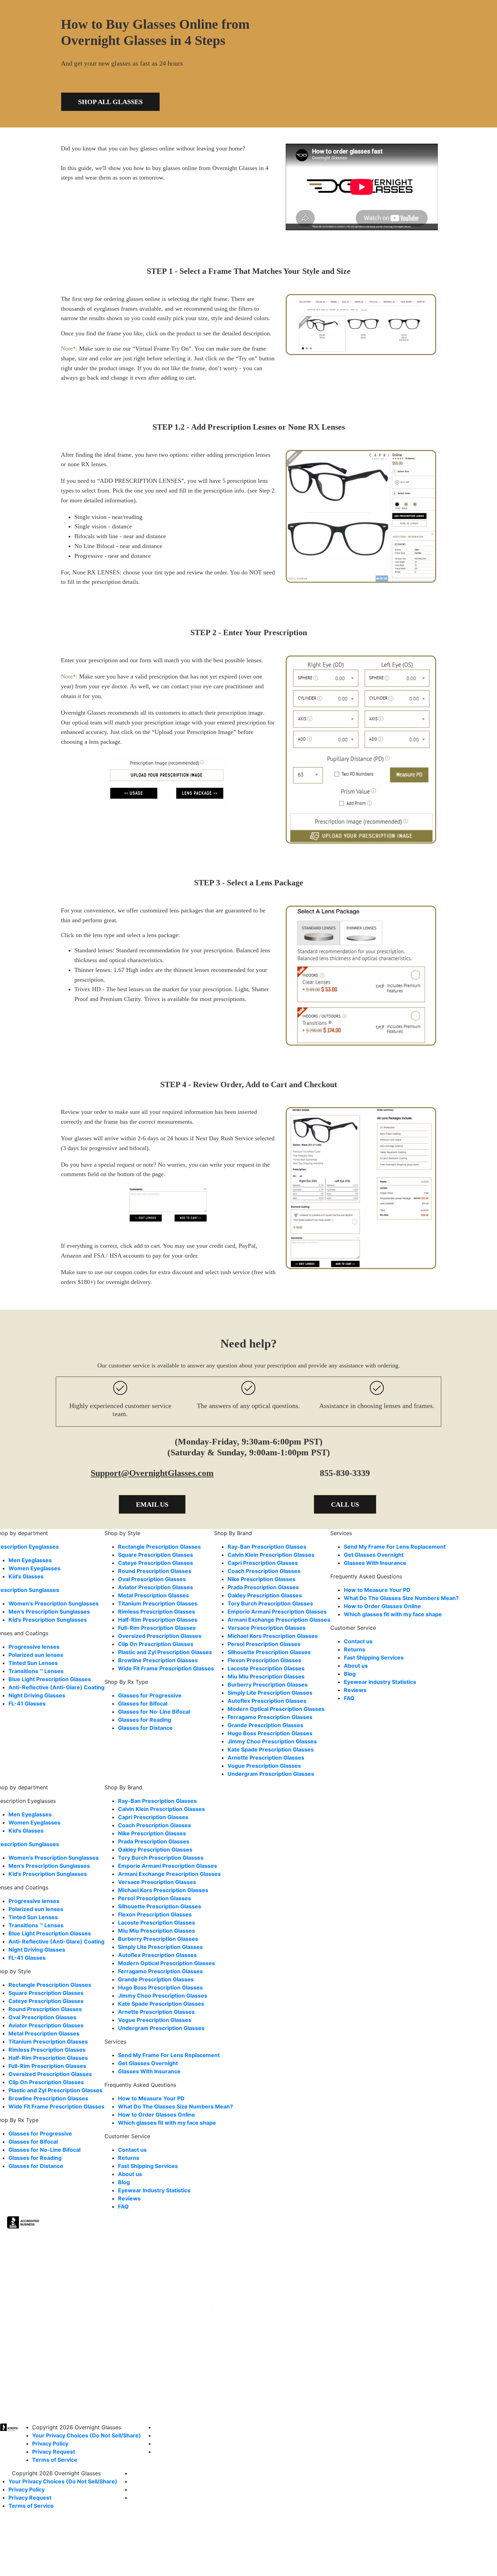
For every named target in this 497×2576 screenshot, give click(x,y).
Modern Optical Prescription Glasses (276, 1709)
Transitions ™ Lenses (36, 1671)
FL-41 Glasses (27, 1703)
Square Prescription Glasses (156, 1555)
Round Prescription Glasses (155, 1571)
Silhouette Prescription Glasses (269, 1652)
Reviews (355, 1690)
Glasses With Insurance (375, 1563)
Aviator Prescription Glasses (156, 1587)
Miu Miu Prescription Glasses (266, 1676)
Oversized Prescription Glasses (160, 1636)
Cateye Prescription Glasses (156, 1563)
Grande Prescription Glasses (265, 1725)
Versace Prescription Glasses (267, 1628)
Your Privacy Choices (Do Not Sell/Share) (87, 2435)
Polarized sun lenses (36, 1655)
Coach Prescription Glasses (264, 1571)
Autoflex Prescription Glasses (267, 1701)
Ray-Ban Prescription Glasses (267, 1547)
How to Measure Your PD (377, 1590)
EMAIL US (152, 1504)
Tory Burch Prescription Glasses (270, 1603)
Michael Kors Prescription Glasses (273, 1636)
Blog (350, 1674)
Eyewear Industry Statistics (380, 1682)
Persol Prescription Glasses (264, 1644)
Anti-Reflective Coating (56, 1687)
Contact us (358, 1641)
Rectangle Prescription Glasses (159, 1547)
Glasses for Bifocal (143, 1703)
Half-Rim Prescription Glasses (158, 1620)
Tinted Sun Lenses (33, 1663)
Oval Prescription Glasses (152, 1579)
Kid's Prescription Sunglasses (48, 1620)
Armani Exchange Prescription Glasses (279, 1620)
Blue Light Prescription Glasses (50, 1679)
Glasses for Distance (145, 1728)
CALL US (345, 1504)
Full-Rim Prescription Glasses (157, 1628)
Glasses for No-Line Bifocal (154, 1712)
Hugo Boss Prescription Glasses (270, 1733)
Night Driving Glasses (37, 1695)
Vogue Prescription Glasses (264, 1766)
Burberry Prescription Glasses (268, 1685)
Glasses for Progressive (150, 1695)
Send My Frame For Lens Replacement (395, 1547)
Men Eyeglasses (30, 1560)
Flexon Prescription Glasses (264, 1660)
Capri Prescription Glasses (263, 1563)
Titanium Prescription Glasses (158, 1603)
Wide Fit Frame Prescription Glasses (166, 1668)
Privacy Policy (50, 2443)
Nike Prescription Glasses (262, 1579)
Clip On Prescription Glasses (156, 1644)
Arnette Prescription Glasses (266, 1758)
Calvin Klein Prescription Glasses (271, 1555)
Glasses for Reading (145, 1720)
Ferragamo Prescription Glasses (270, 1717)
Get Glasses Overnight (374, 1555)
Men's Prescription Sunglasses (49, 1612)
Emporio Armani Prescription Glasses (277, 1612)
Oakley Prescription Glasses (265, 1595)
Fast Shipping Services (374, 1657)
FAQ (349, 1698)
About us (356, 1666)
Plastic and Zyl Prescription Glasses (165, 1652)
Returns (354, 1649)
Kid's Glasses (26, 1576)
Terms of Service (55, 2460)
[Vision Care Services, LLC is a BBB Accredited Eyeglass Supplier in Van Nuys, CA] (24, 2224)
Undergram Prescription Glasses (271, 1774)
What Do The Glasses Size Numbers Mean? (401, 1598)
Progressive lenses (34, 1647)
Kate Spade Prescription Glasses (271, 1749)
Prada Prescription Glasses (263, 1587)
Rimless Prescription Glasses (157, 1612)
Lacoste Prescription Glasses (266, 1668)
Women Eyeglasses (34, 1568)
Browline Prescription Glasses (158, 1660)
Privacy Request (54, 2452)
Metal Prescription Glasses (153, 1595)
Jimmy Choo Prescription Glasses (272, 1741)
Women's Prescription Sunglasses (54, 1603)
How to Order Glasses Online (382, 1606)
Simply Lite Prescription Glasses (270, 1693)
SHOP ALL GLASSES (110, 102)
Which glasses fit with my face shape (393, 1614)
